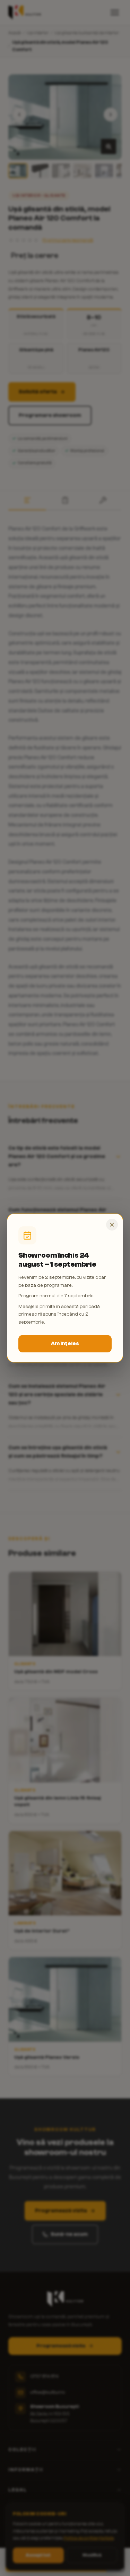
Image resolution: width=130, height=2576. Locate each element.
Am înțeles (65, 1344)
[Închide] (112, 1225)
